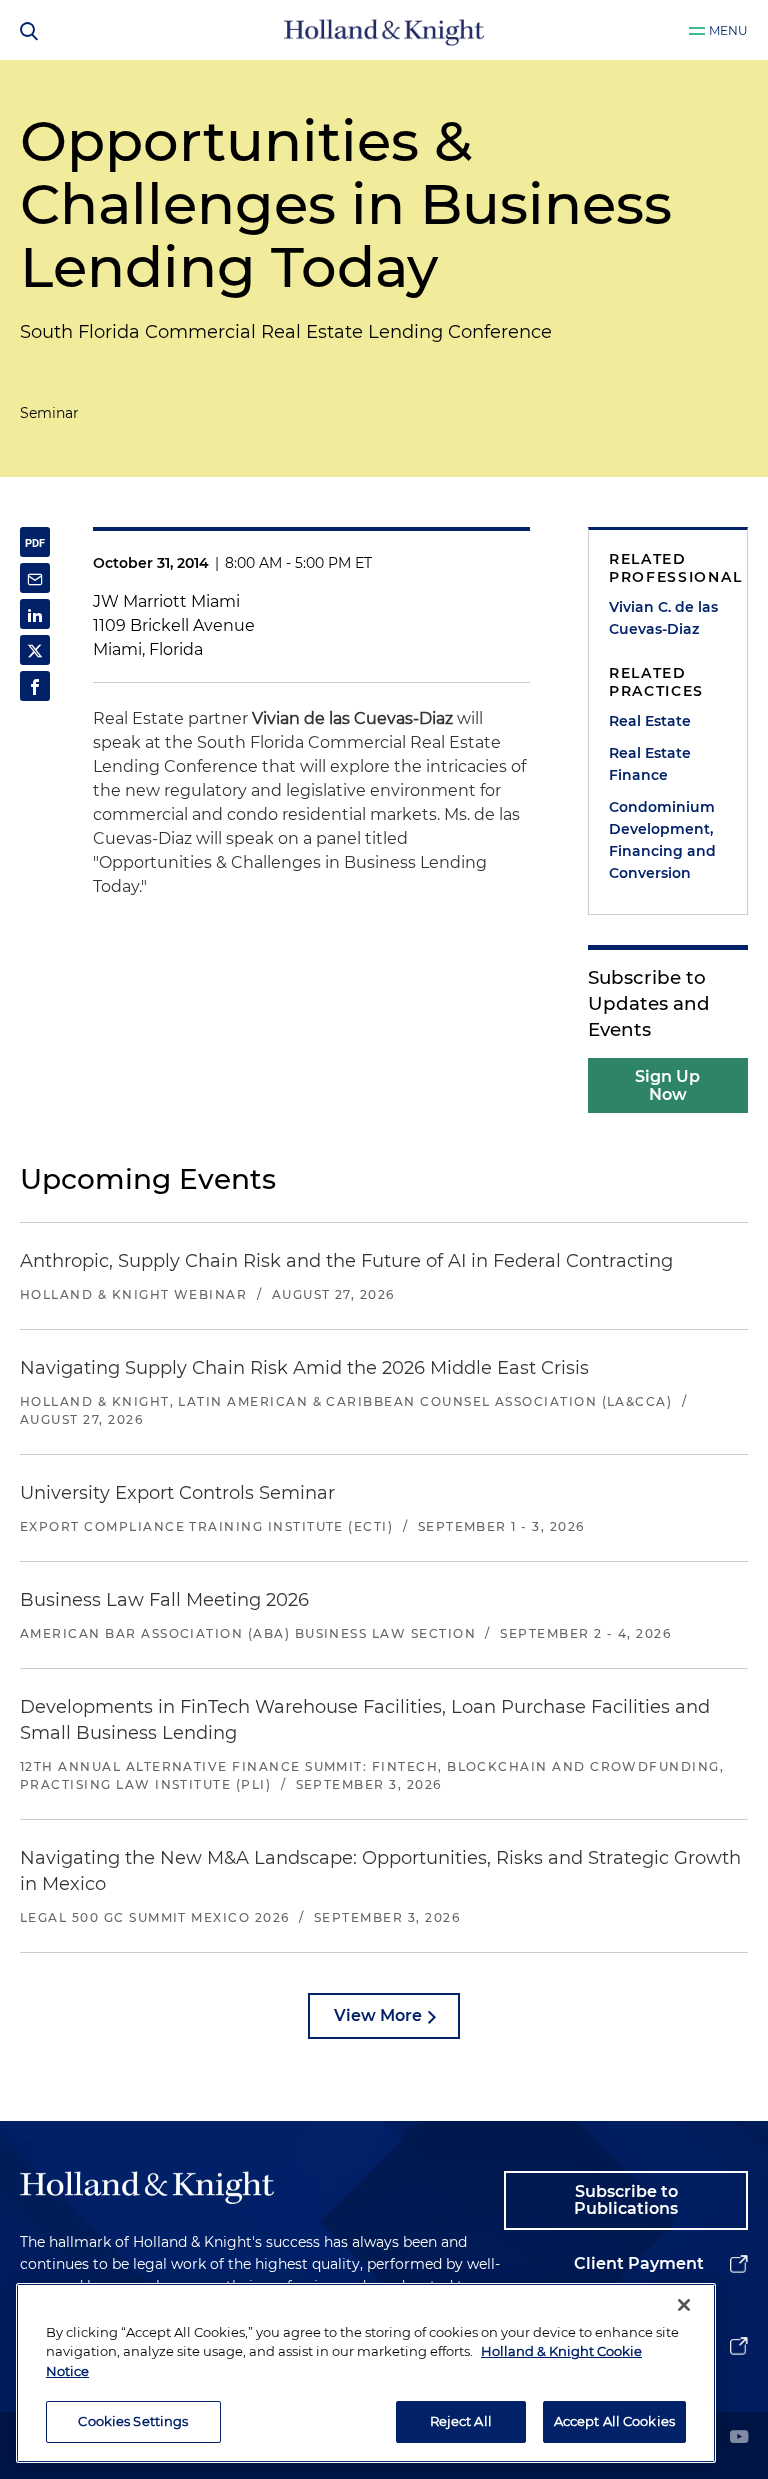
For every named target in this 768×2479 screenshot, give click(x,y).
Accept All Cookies (614, 2421)
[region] (366, 2373)
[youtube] (739, 2438)
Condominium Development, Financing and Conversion (662, 840)
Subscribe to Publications (626, 2200)
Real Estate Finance (650, 764)
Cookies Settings (133, 2421)
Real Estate (650, 721)
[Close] (684, 2305)
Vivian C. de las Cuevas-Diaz (663, 618)
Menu (728, 30)
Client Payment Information (639, 2279)
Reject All (461, 2421)
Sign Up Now (667, 1085)
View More (378, 2015)
